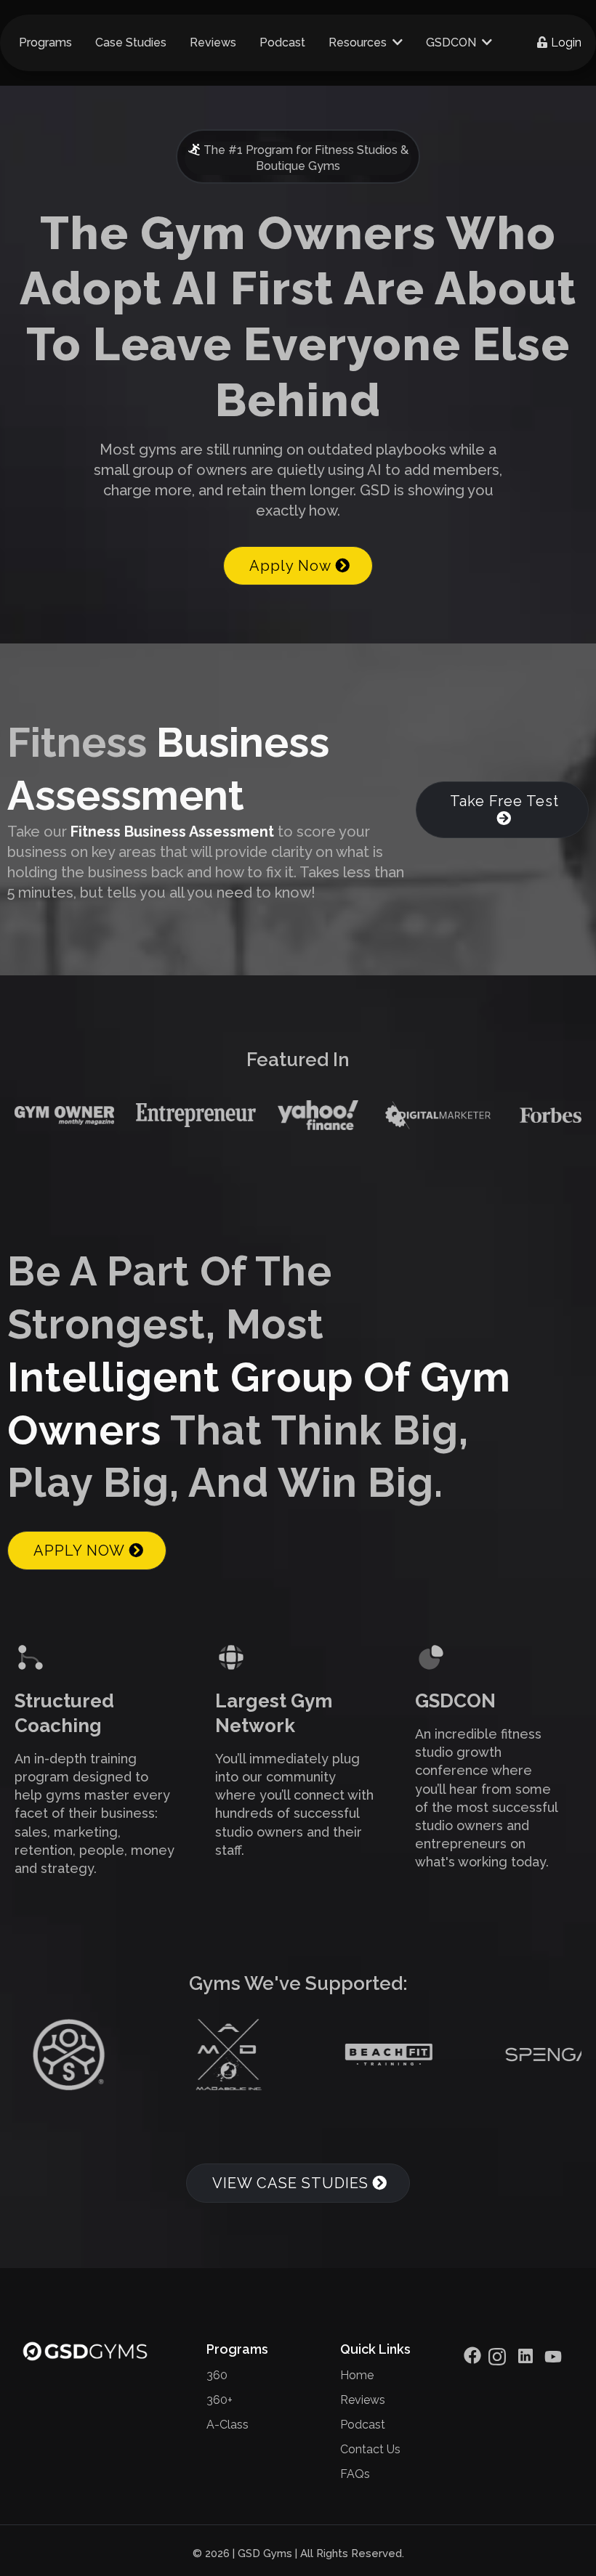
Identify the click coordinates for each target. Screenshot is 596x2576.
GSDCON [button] (452, 42)
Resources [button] (359, 42)
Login (566, 42)
